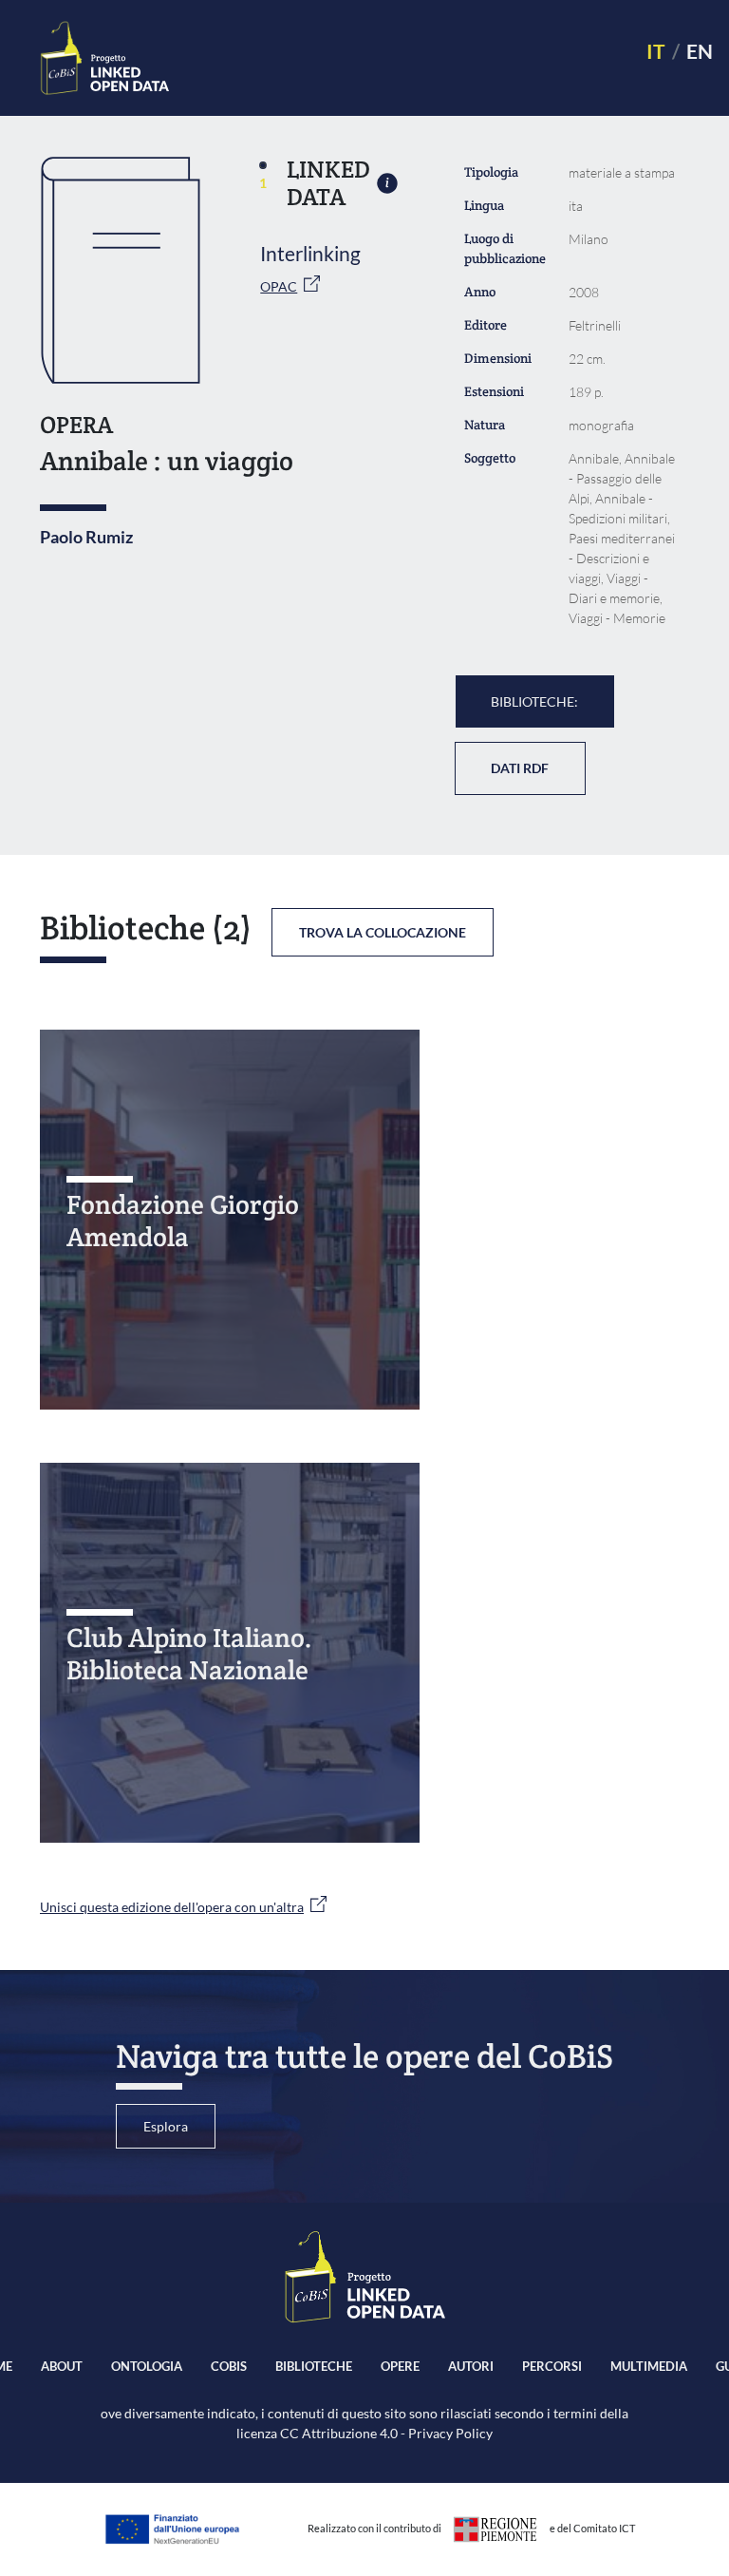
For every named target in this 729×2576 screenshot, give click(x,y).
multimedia (649, 2366)
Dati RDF (520, 768)
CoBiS (229, 2366)
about (62, 2366)
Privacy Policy (450, 2433)
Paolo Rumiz (86, 537)
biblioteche (314, 2366)
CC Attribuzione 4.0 (339, 2433)
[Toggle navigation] (399, 58)
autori (471, 2366)
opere (400, 2366)
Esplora (166, 2126)
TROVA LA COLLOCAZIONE (383, 932)
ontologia (147, 2366)
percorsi (552, 2366)
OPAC (279, 286)
